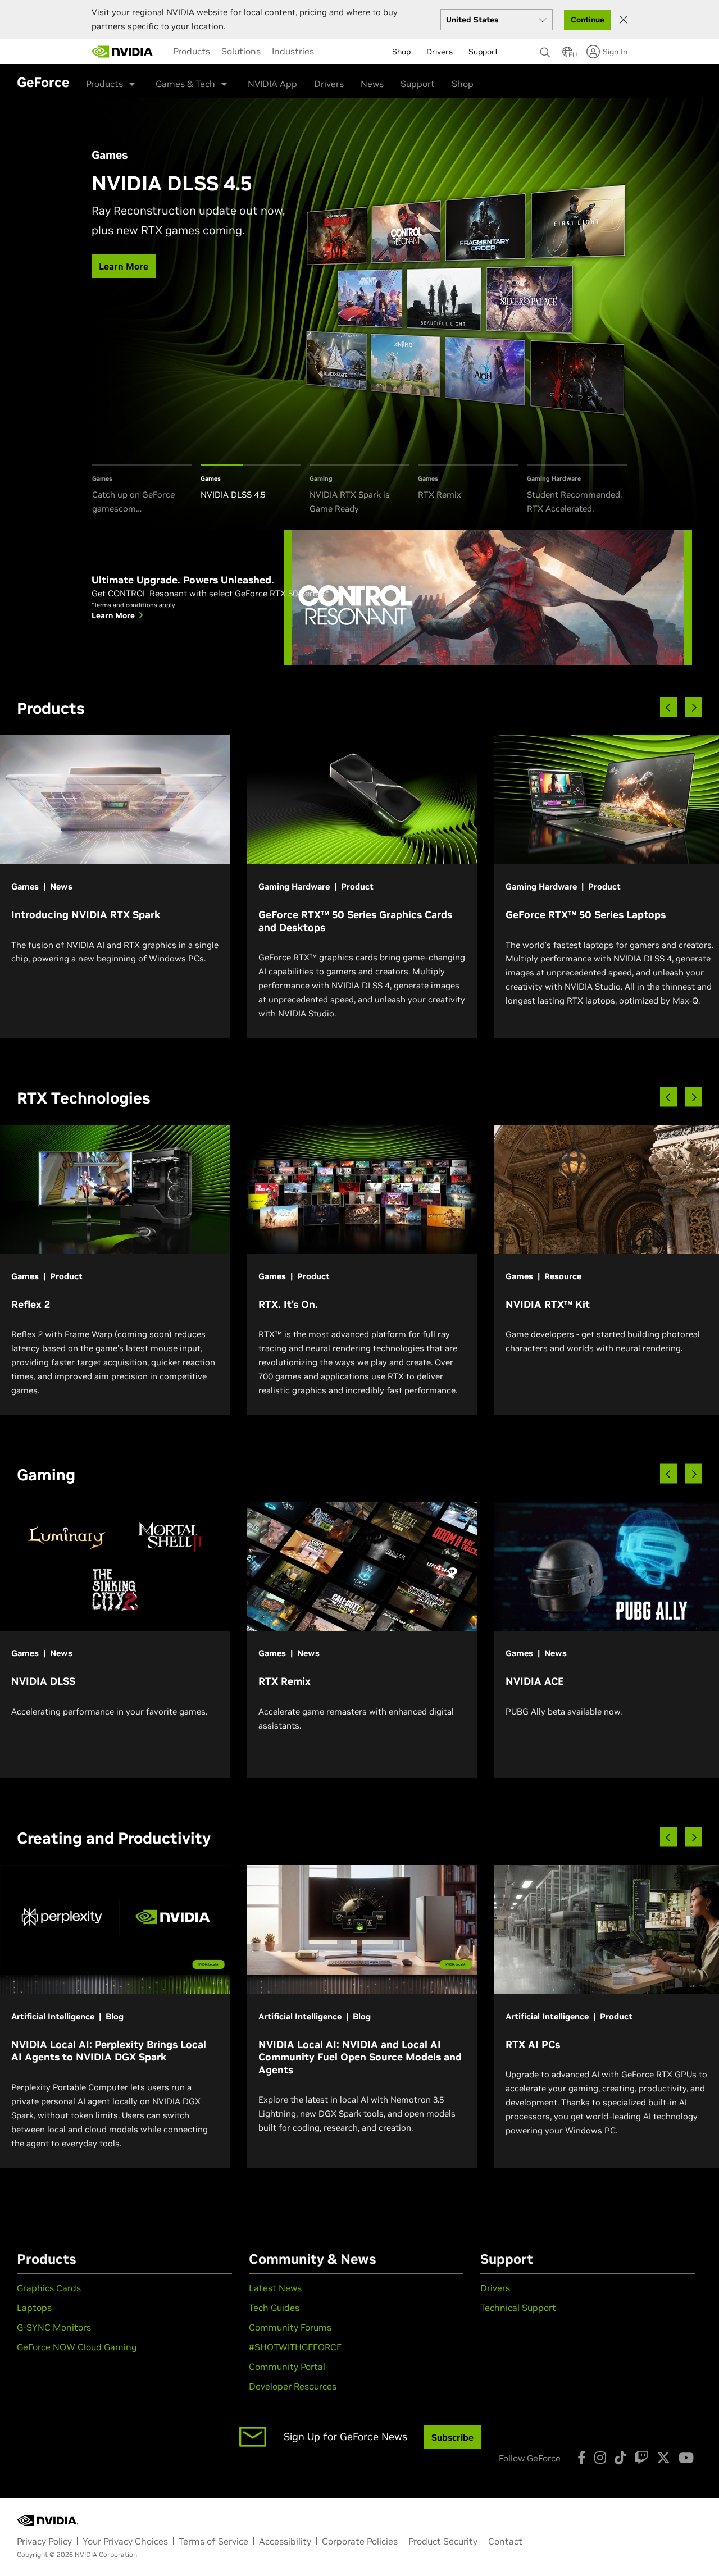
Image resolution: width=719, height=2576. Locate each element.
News (372, 84)
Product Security (443, 2541)
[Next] (694, 707)
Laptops (34, 2308)
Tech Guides (274, 2308)
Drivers (329, 84)
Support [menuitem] (483, 52)
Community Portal (287, 2367)
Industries (293, 51)
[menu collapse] (329, 52)
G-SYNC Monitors (54, 2327)
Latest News (275, 2288)
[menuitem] (192, 51)
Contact (505, 2541)
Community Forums (290, 2327)
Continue (588, 20)
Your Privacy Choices (125, 2541)
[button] (567, 55)
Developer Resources (293, 2386)
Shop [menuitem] (401, 52)
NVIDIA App (272, 84)
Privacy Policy (44, 2541)
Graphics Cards (49, 2288)
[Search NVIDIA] (545, 49)
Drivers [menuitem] (440, 52)
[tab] (142, 490)
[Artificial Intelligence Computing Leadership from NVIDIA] (122, 52)
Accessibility (285, 2541)
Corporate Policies (360, 2541)
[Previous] (668, 707)
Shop (463, 84)
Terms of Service (213, 2541)
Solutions (241, 51)
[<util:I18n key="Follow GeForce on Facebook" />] (582, 2458)
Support (418, 84)
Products (192, 51)
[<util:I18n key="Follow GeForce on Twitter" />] (663, 2458)
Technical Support (518, 2308)
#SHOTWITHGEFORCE (295, 2347)
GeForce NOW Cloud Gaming (77, 2347)
